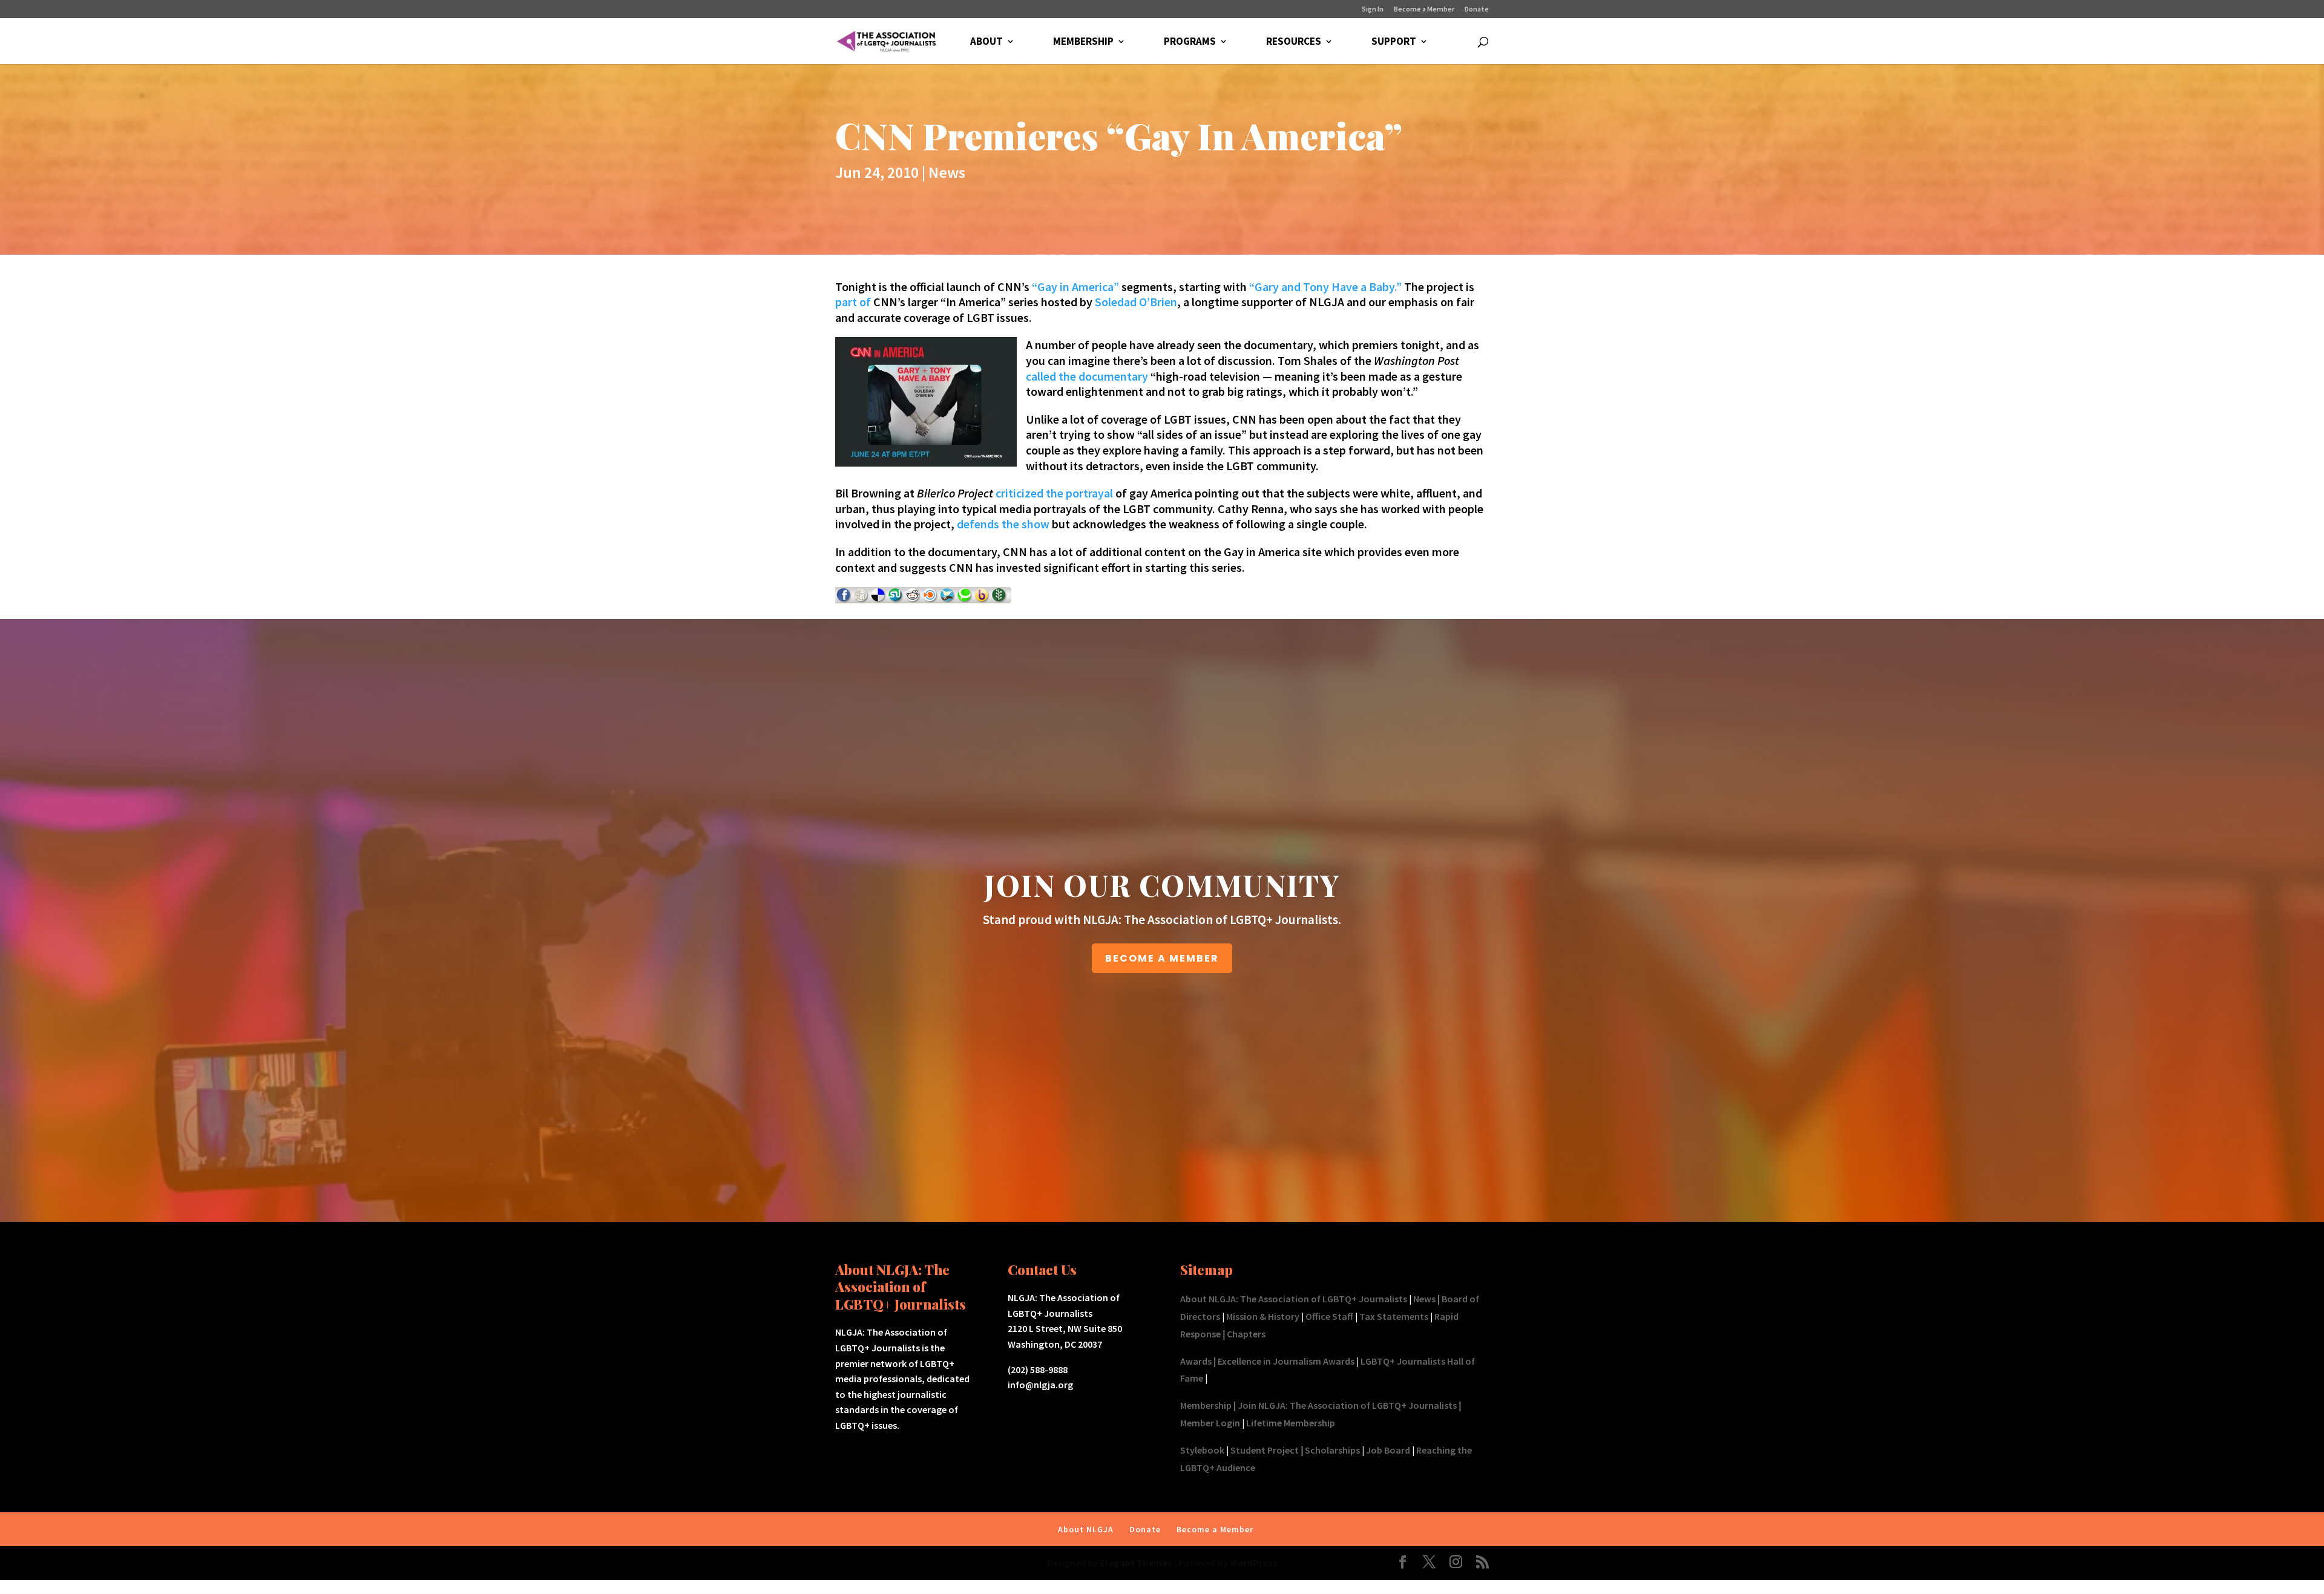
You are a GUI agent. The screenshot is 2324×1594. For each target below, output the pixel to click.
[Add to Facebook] (844, 599)
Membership (1206, 1405)
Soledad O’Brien (1136, 302)
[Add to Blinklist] (931, 599)
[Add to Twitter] (948, 599)
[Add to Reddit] (913, 599)
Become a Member (1424, 9)
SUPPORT (1394, 42)
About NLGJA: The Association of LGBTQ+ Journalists (1294, 1299)
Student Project (1265, 1450)
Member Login (1210, 1423)
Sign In (1373, 9)
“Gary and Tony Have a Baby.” (1325, 287)
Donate (1477, 9)
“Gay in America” (1074, 287)
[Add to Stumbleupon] (896, 599)
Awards (1196, 1361)
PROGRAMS (1190, 42)
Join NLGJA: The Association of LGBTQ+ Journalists (1347, 1405)
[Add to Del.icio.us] (878, 599)
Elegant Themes (1136, 1563)
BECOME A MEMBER (1162, 958)
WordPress (1254, 1563)
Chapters (1246, 1334)
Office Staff (1329, 1316)
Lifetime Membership (1291, 1423)
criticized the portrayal (1054, 493)
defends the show (1003, 524)
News (947, 172)
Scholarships (1332, 1450)
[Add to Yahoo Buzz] (982, 599)
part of (853, 302)
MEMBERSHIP (1083, 42)
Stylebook (1202, 1450)
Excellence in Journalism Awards (1286, 1361)
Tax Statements (1394, 1316)
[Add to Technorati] (965, 599)
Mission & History (1263, 1316)
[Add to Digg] (861, 599)
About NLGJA (1086, 1529)
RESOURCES (1294, 42)
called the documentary (1087, 376)
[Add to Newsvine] (999, 599)
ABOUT (986, 42)
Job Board (1388, 1450)
